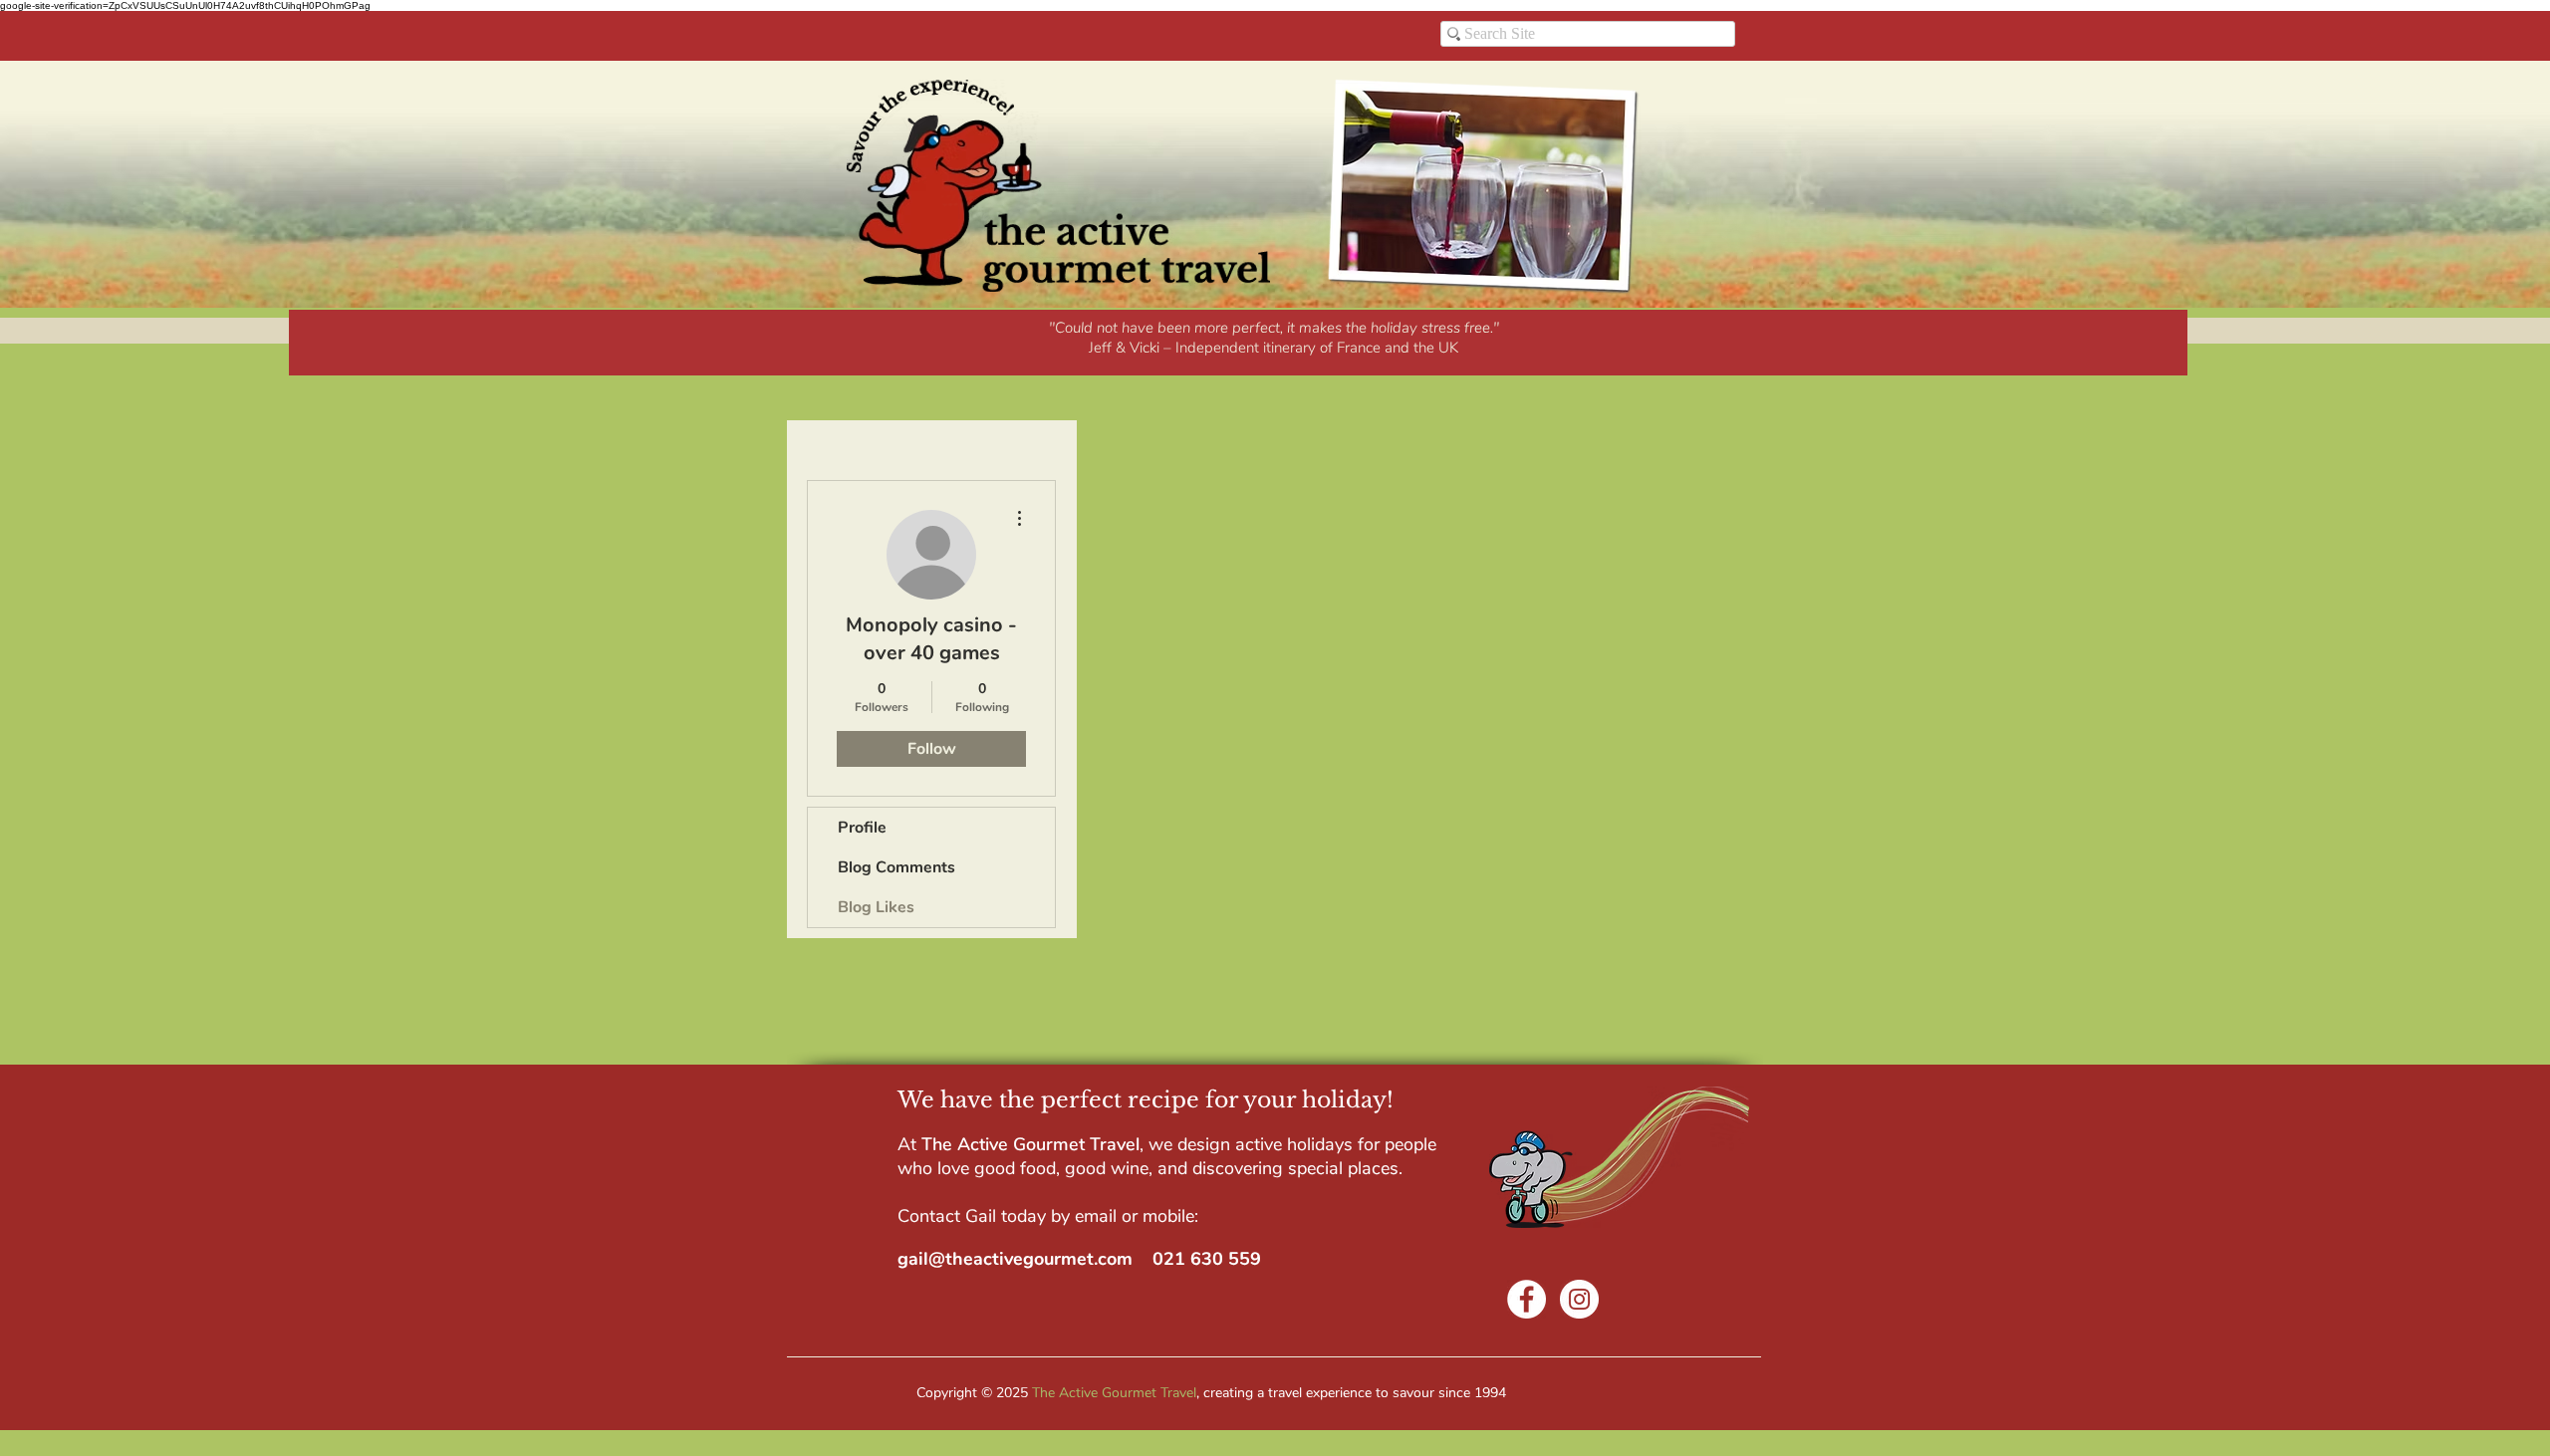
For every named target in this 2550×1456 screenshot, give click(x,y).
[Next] (2169, 343)
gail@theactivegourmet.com (1015, 1259)
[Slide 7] (1251, 348)
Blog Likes (876, 907)
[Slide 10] (1317, 348)
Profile (862, 828)
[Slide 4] (1185, 348)
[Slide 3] (1163, 348)
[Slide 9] (1273, 348)
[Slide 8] (1295, 348)
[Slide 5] (1207, 348)
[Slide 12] (1361, 348)
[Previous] (307, 343)
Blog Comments (896, 867)
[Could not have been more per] (1140, 348)
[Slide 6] (1229, 348)
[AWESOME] (1117, 348)
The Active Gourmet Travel (1114, 1393)
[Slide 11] (1339, 348)
